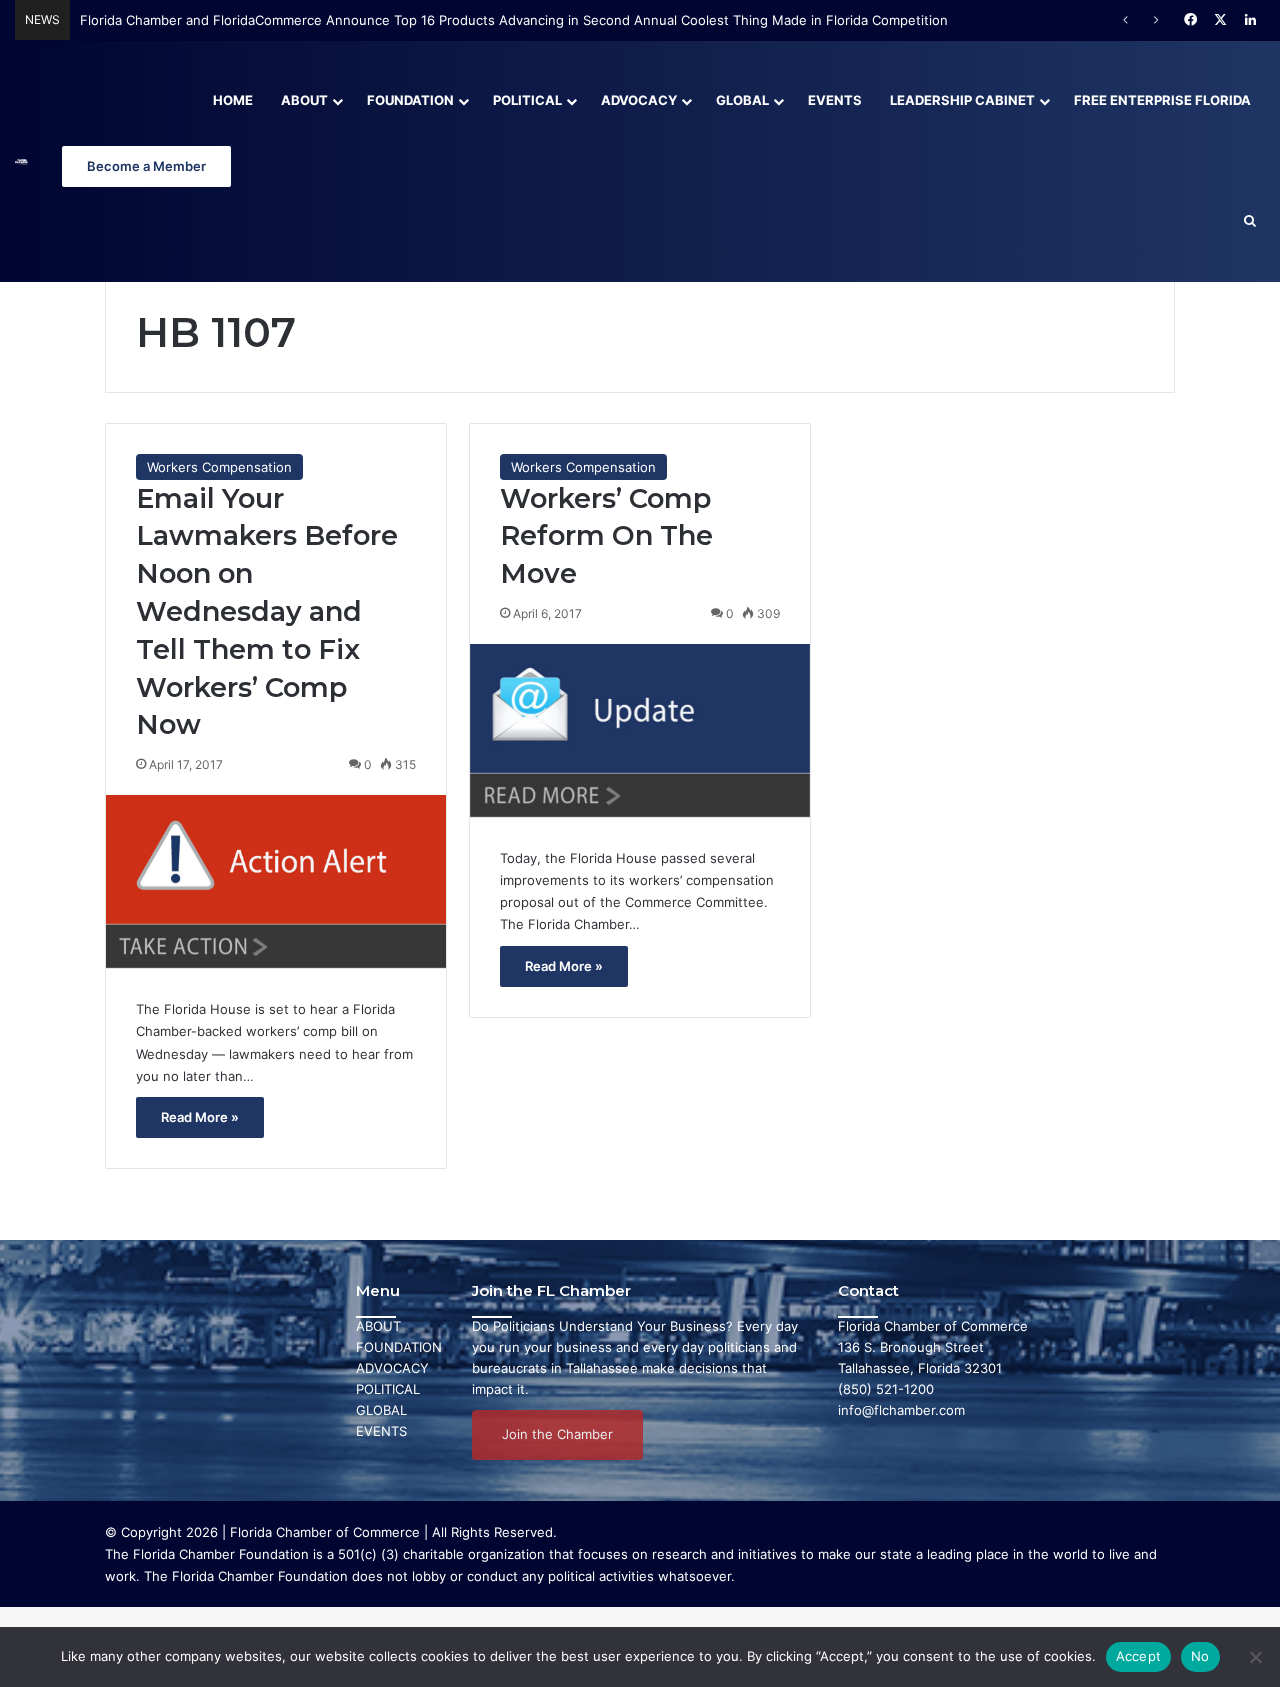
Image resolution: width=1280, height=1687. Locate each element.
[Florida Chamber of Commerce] (21, 161)
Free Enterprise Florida (1162, 100)
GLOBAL (381, 1410)
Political (527, 100)
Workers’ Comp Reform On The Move (606, 536)
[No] (1255, 1657)
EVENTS (381, 1431)
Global (742, 100)
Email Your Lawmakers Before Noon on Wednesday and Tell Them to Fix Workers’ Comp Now (267, 612)
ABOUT (378, 1326)
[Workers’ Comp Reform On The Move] (640, 730)
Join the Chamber (557, 1434)
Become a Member (146, 166)
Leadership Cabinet (962, 100)
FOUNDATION (399, 1347)
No (1200, 1656)
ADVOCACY (392, 1368)
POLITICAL (388, 1389)
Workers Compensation (219, 467)
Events (835, 100)
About (304, 100)
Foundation (410, 100)
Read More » (200, 1117)
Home (233, 100)
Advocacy (639, 100)
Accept (1139, 1656)
